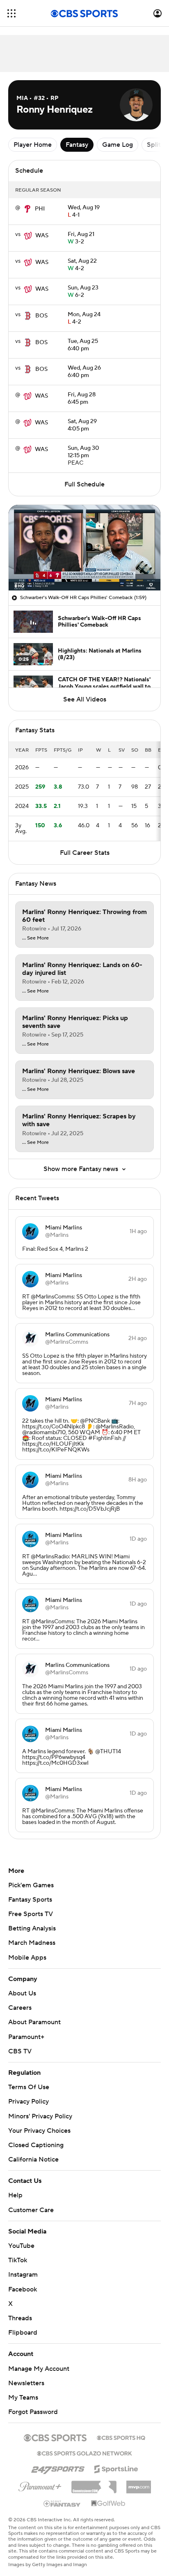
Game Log (118, 145)
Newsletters (26, 2383)
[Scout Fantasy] (62, 2503)
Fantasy (77, 145)
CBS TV (20, 2051)
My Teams (23, 2398)
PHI (40, 209)
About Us (22, 1993)
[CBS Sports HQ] (121, 2437)
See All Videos (85, 699)
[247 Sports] (58, 2467)
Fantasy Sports (30, 1900)
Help (15, 2195)
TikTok (18, 2260)
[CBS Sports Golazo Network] (84, 2453)
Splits (155, 145)
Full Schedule (84, 484)
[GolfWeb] (108, 2504)
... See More (35, 938)
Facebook (23, 2289)
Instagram (23, 2275)
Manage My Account (39, 2369)
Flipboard (23, 2333)
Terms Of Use (29, 2087)
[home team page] (27, 209)
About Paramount (34, 2022)
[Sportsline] (116, 2468)
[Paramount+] (40, 2485)
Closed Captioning (36, 2145)
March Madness (32, 1943)
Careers (20, 2008)
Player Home (33, 145)
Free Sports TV (31, 1914)
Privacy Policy (29, 2102)
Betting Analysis (32, 1928)
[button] (11, 13)
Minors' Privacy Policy (40, 2116)
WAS (42, 236)
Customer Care (31, 2210)
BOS (41, 316)
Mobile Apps (27, 1958)
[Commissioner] (94, 2484)
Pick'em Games (31, 1885)
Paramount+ (26, 2037)
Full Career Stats (85, 853)
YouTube (21, 2246)
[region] (84, 548)
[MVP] (139, 2484)
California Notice (33, 2159)
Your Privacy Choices (39, 2131)
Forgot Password (33, 2412)
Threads (20, 2318)
